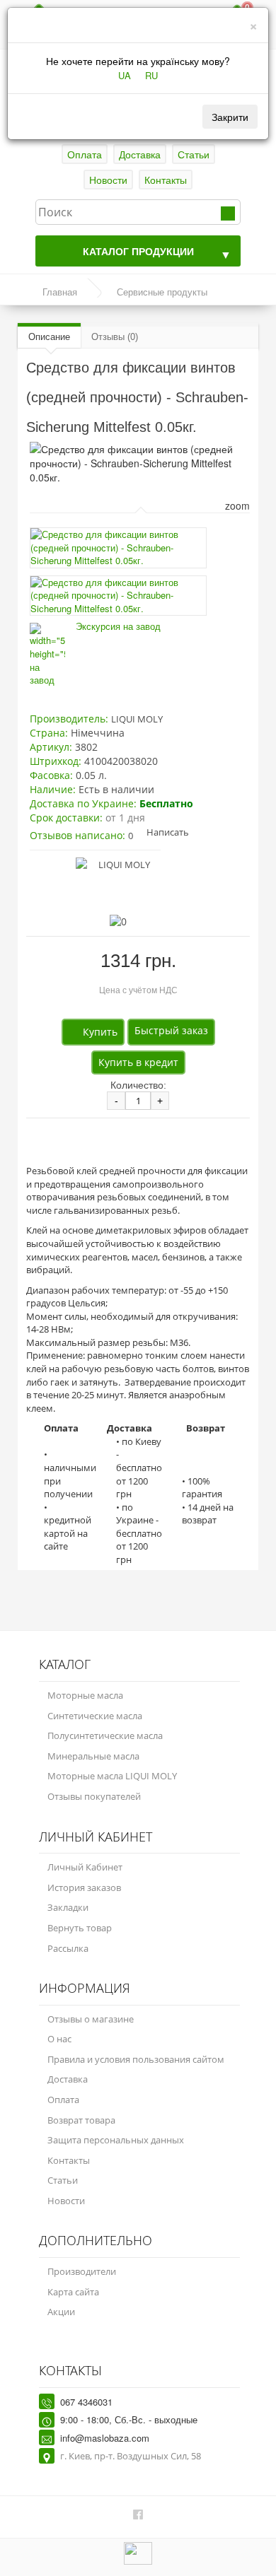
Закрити (230, 117)
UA (125, 76)
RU (151, 76)
